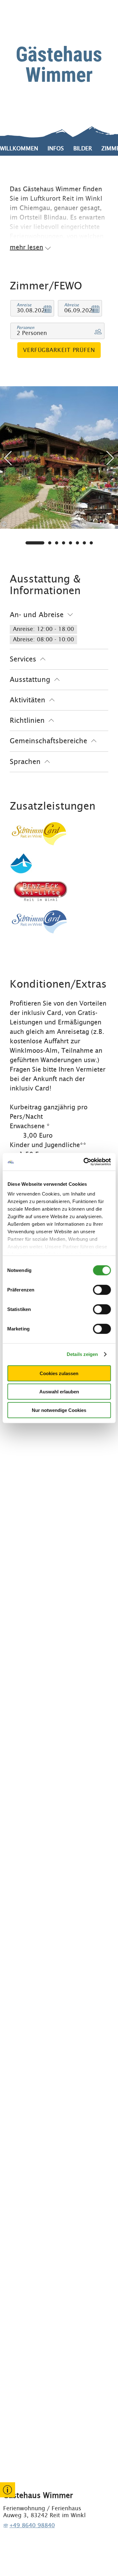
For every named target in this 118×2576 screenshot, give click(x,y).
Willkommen (19, 148)
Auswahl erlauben (59, 1392)
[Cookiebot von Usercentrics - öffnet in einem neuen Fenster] (84, 1162)
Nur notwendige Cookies (59, 1410)
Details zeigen (82, 1354)
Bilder (83, 148)
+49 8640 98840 (32, 2525)
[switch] (102, 1290)
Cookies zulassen (59, 1373)
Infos (56, 148)
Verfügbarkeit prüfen (59, 350)
